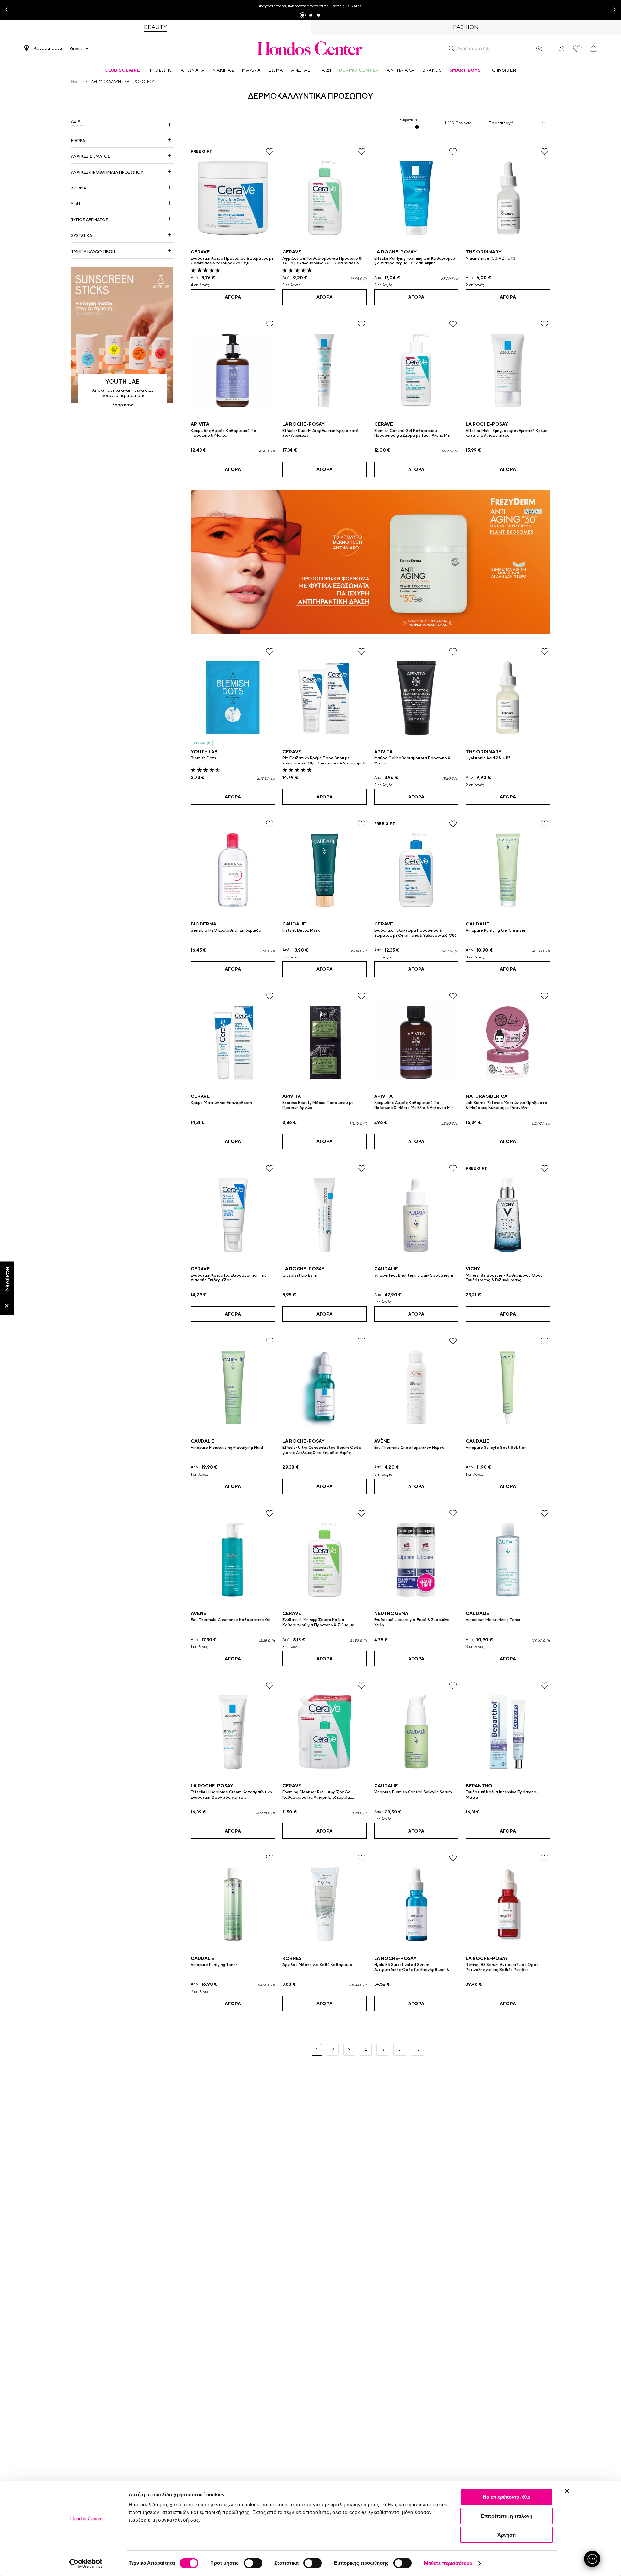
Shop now (123, 405)
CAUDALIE (294, 924)
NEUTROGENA (391, 1613)
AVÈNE (382, 1441)
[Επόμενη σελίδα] (400, 2050)
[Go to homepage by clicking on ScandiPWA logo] (310, 48)
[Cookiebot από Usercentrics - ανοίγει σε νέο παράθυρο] (86, 2563)
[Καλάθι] (594, 49)
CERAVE (200, 252)
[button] (452, 48)
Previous (9, 10)
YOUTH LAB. (205, 752)
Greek (76, 49)
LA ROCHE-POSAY (395, 252)
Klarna (356, 6)
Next (612, 10)
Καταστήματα (48, 48)
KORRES (292, 1958)
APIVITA (200, 424)
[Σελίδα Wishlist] (577, 49)
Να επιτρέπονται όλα (507, 2497)
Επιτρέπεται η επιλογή (507, 2516)
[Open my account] (562, 48)
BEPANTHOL (480, 1786)
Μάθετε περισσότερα (448, 2563)
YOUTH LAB (123, 382)
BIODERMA (204, 924)
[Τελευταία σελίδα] (418, 2050)
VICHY (473, 1269)
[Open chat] (592, 2559)
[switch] (253, 2563)
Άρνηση (507, 2535)
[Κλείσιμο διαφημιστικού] (567, 2491)
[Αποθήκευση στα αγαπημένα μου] (270, 151)
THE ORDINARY (484, 252)
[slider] (417, 127)
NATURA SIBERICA (487, 1096)
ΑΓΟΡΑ (233, 297)
